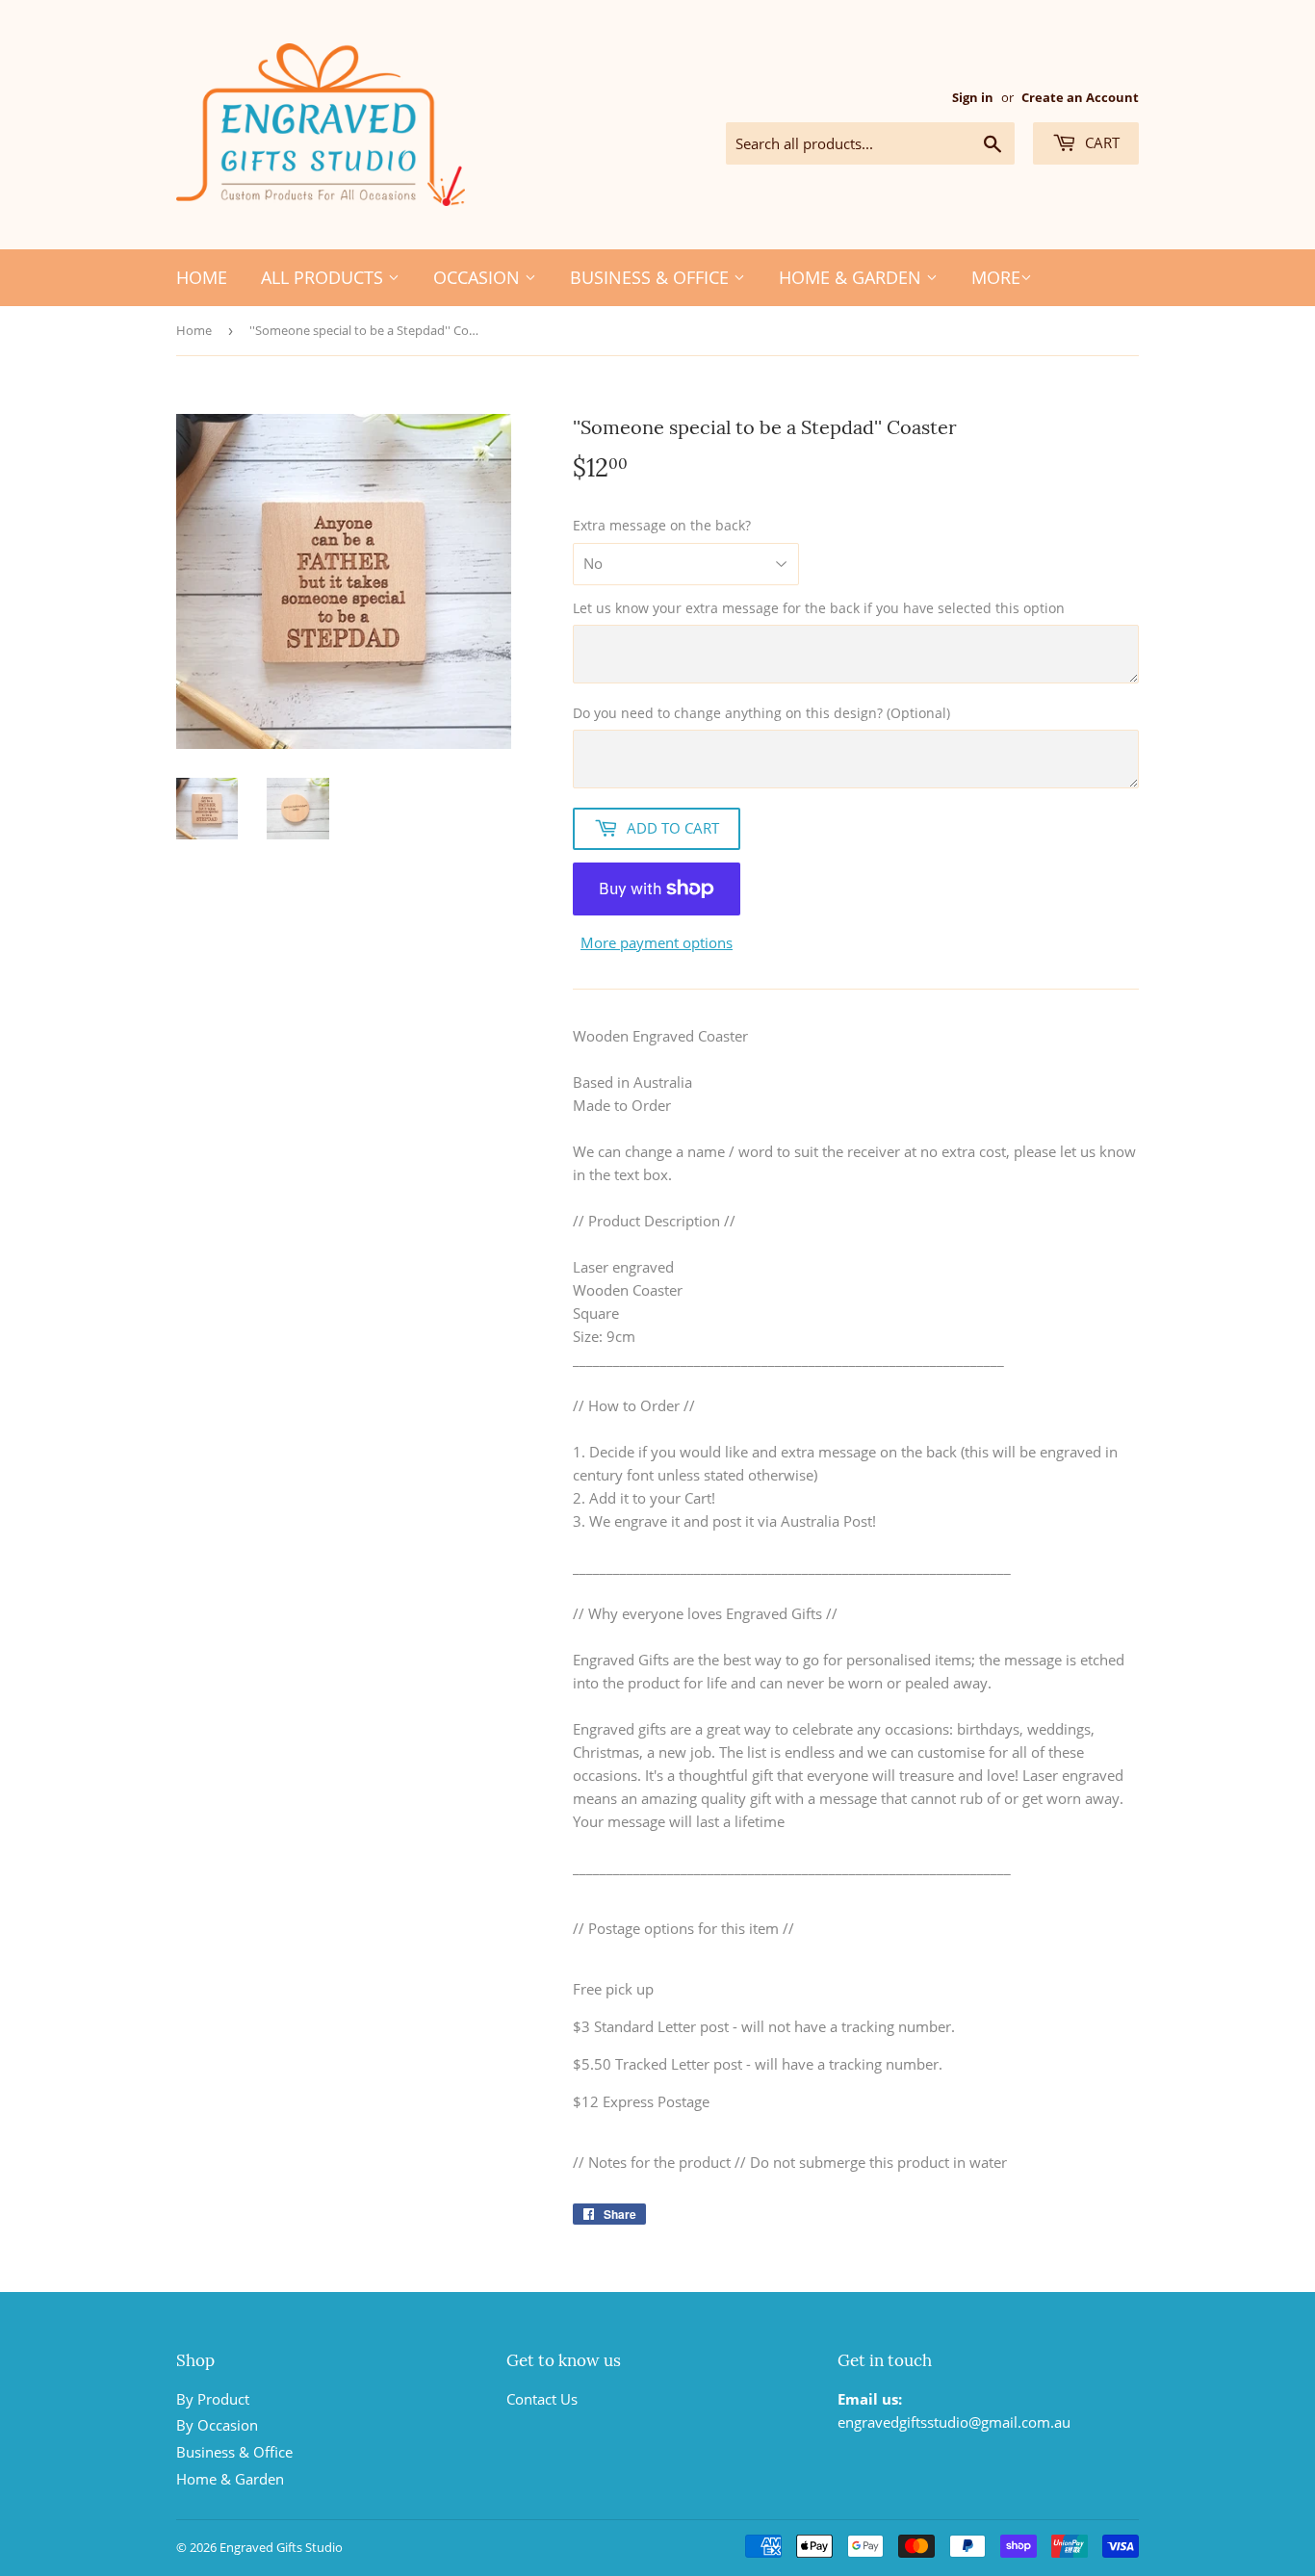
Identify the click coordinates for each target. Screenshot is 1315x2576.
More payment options (657, 942)
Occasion (479, 277)
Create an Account (1080, 97)
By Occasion (217, 2425)
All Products (324, 277)
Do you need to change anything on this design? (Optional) (761, 713)
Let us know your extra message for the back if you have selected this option (819, 608)
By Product (213, 2399)
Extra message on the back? (662, 525)
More (996, 277)
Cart (1100, 142)
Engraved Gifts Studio (281, 2547)
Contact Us (542, 2399)
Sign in (973, 97)
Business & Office (652, 277)
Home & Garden (852, 277)
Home (202, 277)
